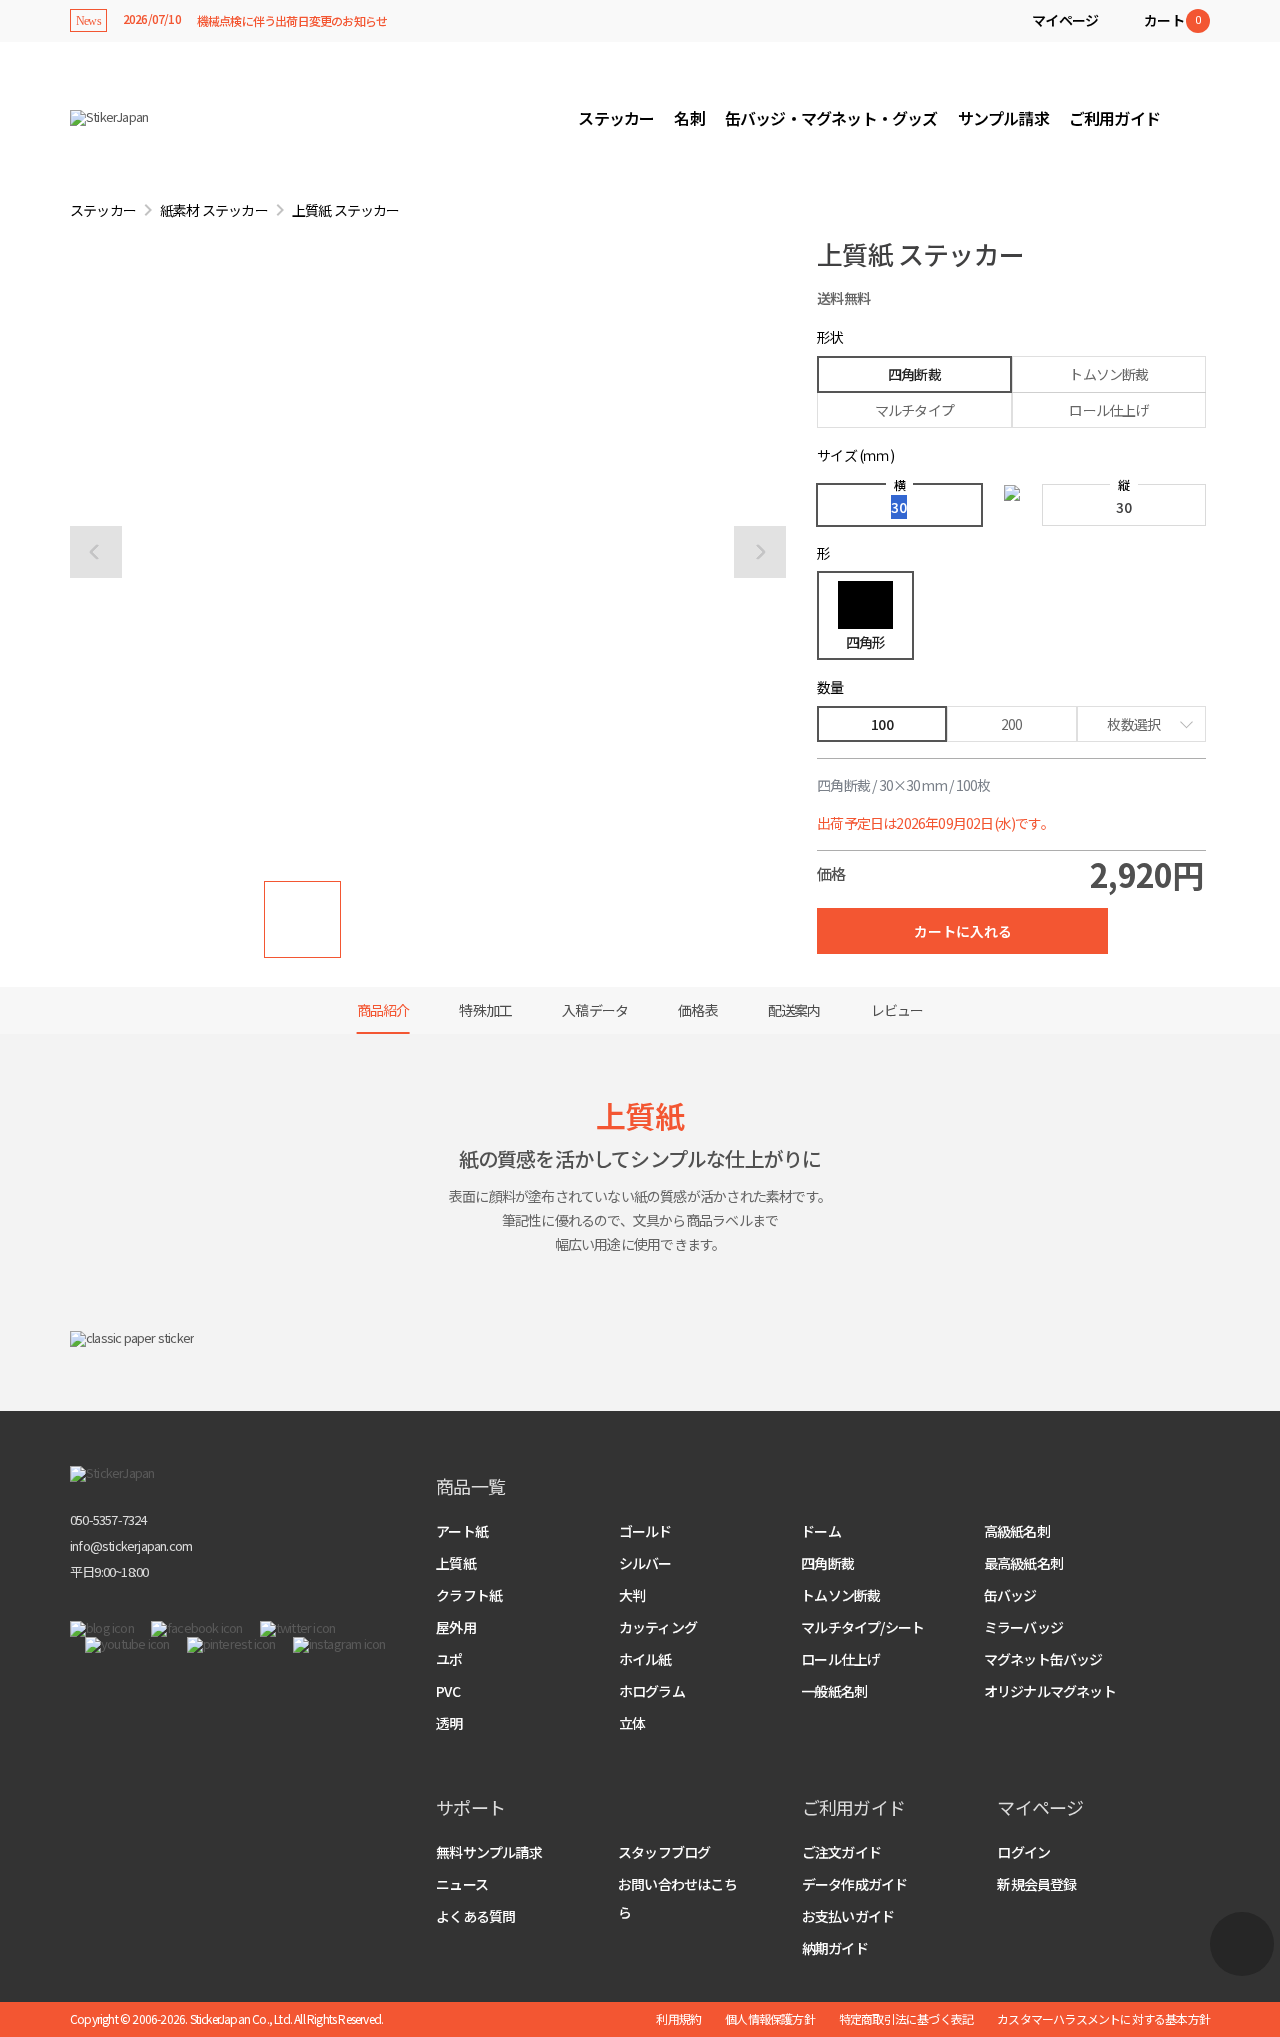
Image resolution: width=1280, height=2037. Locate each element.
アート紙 (462, 1531)
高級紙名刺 (1017, 1531)
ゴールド (645, 1531)
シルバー (645, 1563)
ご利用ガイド (1114, 118)
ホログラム (652, 1691)
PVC (448, 1691)
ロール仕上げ (840, 1659)
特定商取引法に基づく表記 (906, 2019)
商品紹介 (383, 1010)
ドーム (821, 1531)
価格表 (698, 1010)
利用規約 (678, 2019)
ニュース (462, 1884)
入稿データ (595, 1010)
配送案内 (794, 1010)
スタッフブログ (664, 1852)
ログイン (1023, 1852)
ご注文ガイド (841, 1852)
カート (1172, 20)
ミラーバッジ (1023, 1627)
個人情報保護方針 (770, 2019)
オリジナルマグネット (1050, 1691)
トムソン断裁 (840, 1595)
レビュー (897, 1010)
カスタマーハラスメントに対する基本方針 (1103, 2019)
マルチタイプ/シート (862, 1627)
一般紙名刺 (834, 1691)
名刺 (689, 118)
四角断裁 (827, 1563)
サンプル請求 (1003, 118)
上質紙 (456, 1563)
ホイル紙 (645, 1659)
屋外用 (456, 1627)
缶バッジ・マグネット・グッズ (831, 118)
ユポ (449, 1659)
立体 (632, 1723)
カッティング (658, 1627)
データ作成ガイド (855, 1884)
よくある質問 (475, 1916)
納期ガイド (835, 1948)
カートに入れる (963, 931)
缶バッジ (1010, 1595)
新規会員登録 (1036, 1884)
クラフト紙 (469, 1595)
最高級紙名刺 (1023, 1563)
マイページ (1065, 20)
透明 (449, 1723)
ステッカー (616, 118)
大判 (632, 1595)
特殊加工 (485, 1010)
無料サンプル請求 (489, 1852)
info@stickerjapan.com (131, 1545)
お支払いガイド (848, 1916)
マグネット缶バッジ (1043, 1659)
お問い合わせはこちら (677, 1898)
